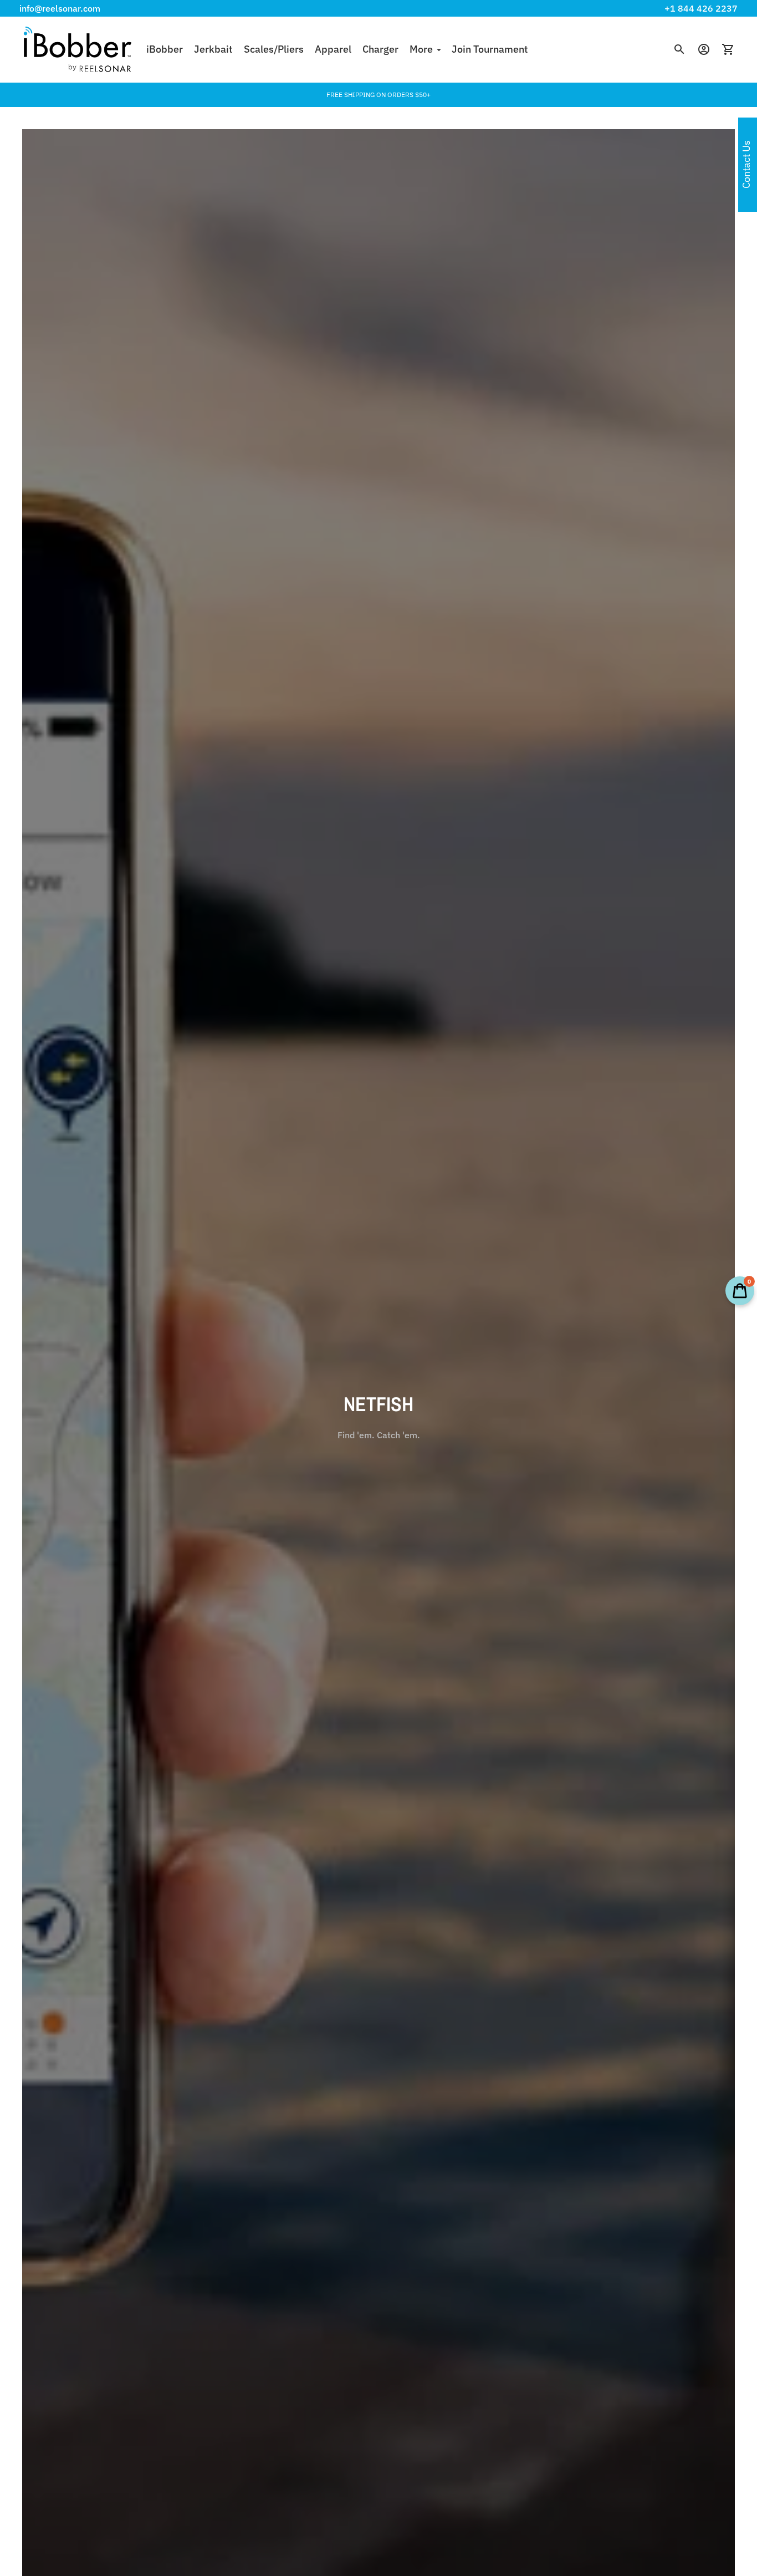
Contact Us (746, 165)
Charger (380, 49)
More (421, 49)
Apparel (333, 49)
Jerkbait (213, 49)
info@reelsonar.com (60, 8)
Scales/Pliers (274, 49)
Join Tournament (490, 49)
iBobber (165, 49)
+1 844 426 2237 (701, 8)
